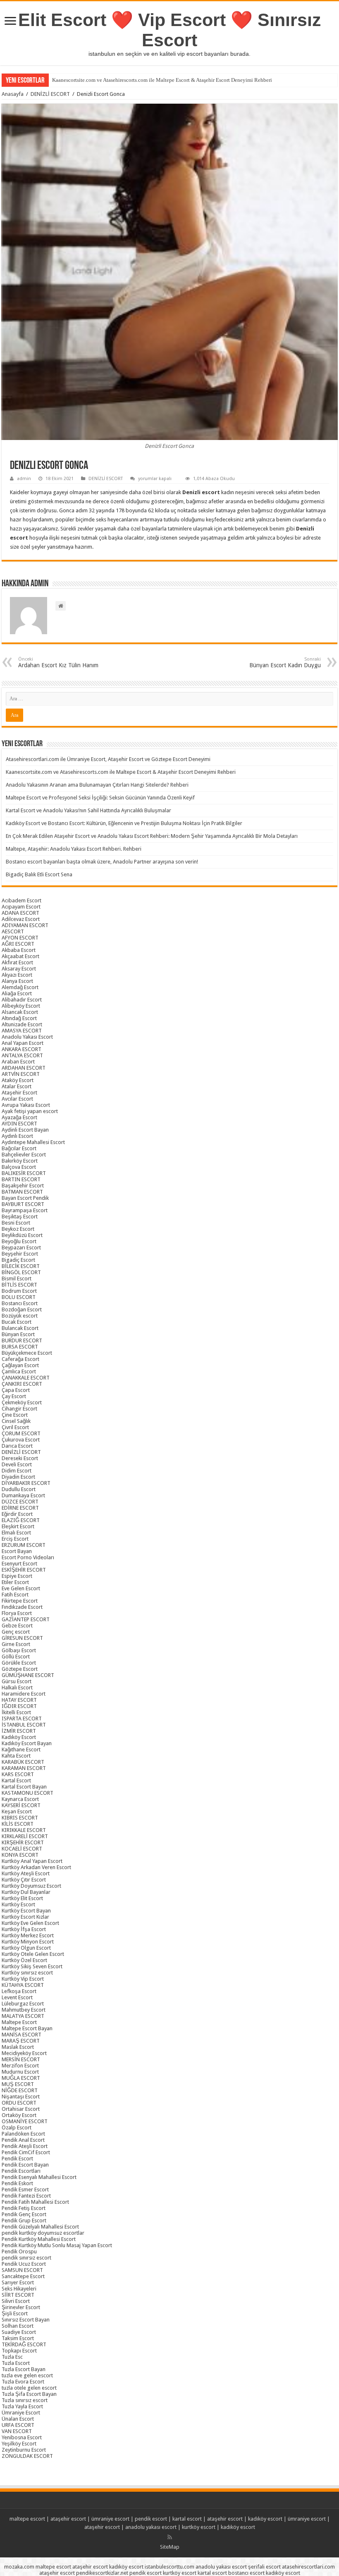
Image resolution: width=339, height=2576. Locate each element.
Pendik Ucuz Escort (24, 2264)
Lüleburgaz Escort (23, 2004)
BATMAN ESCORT (22, 1192)
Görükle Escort (19, 1663)
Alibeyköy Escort (21, 1006)
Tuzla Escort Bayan (24, 2369)
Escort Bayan (17, 1551)
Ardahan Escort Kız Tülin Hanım (58, 662)
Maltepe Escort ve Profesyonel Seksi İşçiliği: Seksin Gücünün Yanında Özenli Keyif (100, 798)
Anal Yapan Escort (23, 1043)
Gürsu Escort (17, 1681)
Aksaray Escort (19, 969)
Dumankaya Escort (23, 1495)
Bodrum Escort (19, 1291)
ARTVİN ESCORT (21, 1074)
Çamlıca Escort (19, 1371)
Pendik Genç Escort (24, 2214)
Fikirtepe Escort (20, 1601)
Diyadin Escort (18, 1477)
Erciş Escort (15, 1539)
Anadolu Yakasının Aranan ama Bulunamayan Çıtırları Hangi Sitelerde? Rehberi (97, 785)
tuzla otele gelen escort (29, 2388)
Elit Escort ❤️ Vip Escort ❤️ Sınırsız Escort (170, 30)
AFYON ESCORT (20, 938)
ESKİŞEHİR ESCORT (24, 1570)
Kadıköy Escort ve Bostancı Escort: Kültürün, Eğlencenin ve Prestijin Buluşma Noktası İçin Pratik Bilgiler (124, 823)
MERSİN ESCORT (21, 2059)
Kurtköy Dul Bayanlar (26, 1892)
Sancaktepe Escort (23, 2276)
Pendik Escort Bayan (25, 2165)
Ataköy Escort (18, 1080)
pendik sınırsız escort (26, 2258)
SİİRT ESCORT (18, 2295)
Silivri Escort (16, 2301)
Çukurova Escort (21, 1440)
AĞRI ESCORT (18, 944)
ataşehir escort (68, 2519)
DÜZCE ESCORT (20, 1502)
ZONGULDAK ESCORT (27, 2456)
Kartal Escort (16, 1780)
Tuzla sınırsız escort (25, 2400)
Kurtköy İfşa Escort (24, 1929)
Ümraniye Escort (21, 2413)
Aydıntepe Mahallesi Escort (33, 1142)
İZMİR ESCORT (19, 1731)
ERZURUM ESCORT (24, 1545)
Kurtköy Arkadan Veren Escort (36, 1867)
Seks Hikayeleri (19, 2289)
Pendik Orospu (19, 2251)
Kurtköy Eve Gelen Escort (30, 1923)
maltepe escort (27, 2519)
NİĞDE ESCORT (20, 2090)
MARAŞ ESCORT (21, 2041)
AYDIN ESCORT (19, 1124)
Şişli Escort (15, 2313)
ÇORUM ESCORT (21, 1433)
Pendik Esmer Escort (25, 2189)
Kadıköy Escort (19, 1737)
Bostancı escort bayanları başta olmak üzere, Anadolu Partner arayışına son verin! (102, 862)
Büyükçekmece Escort (27, 1353)
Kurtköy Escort (18, 1904)
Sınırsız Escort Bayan (26, 2320)
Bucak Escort (17, 1322)
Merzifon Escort (20, 2066)
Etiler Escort (15, 1582)
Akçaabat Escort (20, 956)
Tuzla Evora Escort (23, 2382)
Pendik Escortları (21, 2171)
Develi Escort (17, 1464)
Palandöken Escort (23, 2134)
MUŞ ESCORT (18, 2084)
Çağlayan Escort (20, 1365)
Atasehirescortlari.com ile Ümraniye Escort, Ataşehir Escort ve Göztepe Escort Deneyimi (108, 759)
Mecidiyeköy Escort (24, 2053)
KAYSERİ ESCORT (21, 1805)
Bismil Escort (17, 1278)
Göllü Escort (16, 1657)
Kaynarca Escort (20, 1799)
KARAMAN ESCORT (24, 1768)
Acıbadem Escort (21, 900)
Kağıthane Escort (21, 1749)
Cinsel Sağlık (16, 1421)
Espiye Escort (17, 1576)
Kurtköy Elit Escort (22, 1898)
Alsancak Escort (20, 1012)
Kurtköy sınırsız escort (27, 1973)
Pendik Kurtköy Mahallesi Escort (39, 2239)
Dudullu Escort (19, 1489)
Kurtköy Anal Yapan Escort (32, 1861)
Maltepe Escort (19, 2022)
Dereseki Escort (20, 1458)
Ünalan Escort (18, 2419)
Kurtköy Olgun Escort (26, 1948)
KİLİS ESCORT (18, 1824)
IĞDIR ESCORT (19, 1706)
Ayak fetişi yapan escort (30, 1111)
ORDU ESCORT (19, 2103)
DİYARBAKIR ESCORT (26, 1483)
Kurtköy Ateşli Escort (26, 1873)
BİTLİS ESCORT (19, 1285)
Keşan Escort (17, 1811)
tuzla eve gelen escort (27, 2375)
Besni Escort (16, 1223)
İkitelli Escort (16, 1712)
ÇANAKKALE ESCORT (26, 1378)
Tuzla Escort (16, 2363)
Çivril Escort (15, 1427)
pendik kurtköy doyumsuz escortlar (43, 2233)
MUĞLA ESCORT (21, 2078)
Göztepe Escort (20, 1669)
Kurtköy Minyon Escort (28, 1942)
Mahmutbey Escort (24, 2010)
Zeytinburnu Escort (24, 2450)
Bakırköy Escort (20, 1161)
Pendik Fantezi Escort (26, 2196)
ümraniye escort (110, 2519)
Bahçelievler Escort (24, 1155)
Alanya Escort (17, 981)
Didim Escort (17, 1471)
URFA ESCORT (18, 2425)
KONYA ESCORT (20, 1855)
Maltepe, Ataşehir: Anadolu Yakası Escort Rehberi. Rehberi (74, 849)
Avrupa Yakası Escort (26, 1105)
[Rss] (170, 2537)
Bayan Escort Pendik (25, 1198)
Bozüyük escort (20, 1316)
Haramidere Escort (24, 1694)
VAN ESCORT (17, 2431)
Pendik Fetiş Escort (24, 2208)
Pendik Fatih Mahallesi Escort (35, 2202)
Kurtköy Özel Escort (24, 1960)
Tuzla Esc (12, 2357)
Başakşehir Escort (23, 1186)
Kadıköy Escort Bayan (27, 1743)
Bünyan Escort (18, 1334)
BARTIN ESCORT (21, 1179)
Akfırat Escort (17, 962)
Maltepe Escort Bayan (27, 2028)
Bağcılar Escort (19, 1148)
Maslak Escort (18, 2047)
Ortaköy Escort (19, 2115)
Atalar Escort (17, 1086)
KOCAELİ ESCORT (22, 1849)
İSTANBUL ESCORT (24, 1725)
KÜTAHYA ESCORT (23, 1985)
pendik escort (151, 2519)
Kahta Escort (16, 1756)
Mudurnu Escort (20, 2072)
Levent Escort (17, 1997)
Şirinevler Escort (21, 2307)
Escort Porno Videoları (28, 1557)
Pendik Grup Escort (24, 2220)
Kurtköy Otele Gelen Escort (33, 1954)
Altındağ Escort (19, 1018)
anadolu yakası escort (151, 2527)
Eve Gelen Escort (21, 1588)
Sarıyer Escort (18, 2282)
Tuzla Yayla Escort (22, 2406)
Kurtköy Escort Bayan (26, 1911)
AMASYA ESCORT (22, 1031)
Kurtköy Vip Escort (23, 1979)
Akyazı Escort (17, 975)
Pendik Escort (17, 2159)
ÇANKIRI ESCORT (22, 1384)
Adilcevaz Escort (21, 919)
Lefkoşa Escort (19, 1991)
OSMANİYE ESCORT (25, 2121)
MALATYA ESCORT (23, 2016)
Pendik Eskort (17, 2183)
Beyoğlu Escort (19, 1241)
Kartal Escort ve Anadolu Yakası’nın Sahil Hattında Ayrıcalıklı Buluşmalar (88, 810)
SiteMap (170, 2547)
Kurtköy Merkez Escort (28, 1935)
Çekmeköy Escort (22, 1402)
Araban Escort (18, 1062)
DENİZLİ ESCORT (50, 94)
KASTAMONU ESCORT (27, 1793)
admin (24, 479)
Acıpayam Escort (21, 907)
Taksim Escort (18, 2338)
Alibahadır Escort (22, 1000)
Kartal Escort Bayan (24, 1787)
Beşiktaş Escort (20, 1217)
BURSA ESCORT (20, 1347)
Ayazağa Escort (19, 1117)
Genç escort (16, 1632)
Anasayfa (13, 94)
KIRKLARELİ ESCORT (25, 1836)
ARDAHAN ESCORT (24, 1068)
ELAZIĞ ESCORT (21, 1520)
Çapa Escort (16, 1390)
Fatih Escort (15, 1595)
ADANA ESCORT (20, 913)
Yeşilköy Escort (19, 2444)
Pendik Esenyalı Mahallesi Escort (39, 2177)
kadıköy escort (265, 2519)
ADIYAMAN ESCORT (25, 925)
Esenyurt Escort (19, 1564)
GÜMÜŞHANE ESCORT (28, 1675)
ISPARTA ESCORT (22, 1719)
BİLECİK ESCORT (21, 1266)
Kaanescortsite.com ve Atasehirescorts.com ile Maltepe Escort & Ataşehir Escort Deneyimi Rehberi (162, 80)
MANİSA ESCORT (21, 2035)
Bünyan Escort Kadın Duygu (285, 662)
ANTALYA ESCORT (22, 1055)
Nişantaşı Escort (21, 2097)
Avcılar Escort (17, 1099)
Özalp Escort (17, 2128)
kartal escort (187, 2519)
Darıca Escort (17, 1446)
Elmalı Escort (16, 1533)
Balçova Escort (19, 1167)
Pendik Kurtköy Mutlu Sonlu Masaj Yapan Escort (57, 2245)
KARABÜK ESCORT (23, 1762)
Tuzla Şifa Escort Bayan (29, 2394)
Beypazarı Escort (21, 1248)
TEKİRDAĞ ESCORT (24, 2344)
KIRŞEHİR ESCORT (23, 1842)
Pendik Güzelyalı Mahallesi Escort (40, 2227)
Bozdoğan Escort (22, 1309)
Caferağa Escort (20, 1359)
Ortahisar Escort (21, 2109)
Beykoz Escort (18, 1229)
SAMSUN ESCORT (22, 2270)
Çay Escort (14, 1396)
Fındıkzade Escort (22, 1607)
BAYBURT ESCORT (23, 1204)
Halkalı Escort (17, 1688)
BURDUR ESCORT (22, 1340)
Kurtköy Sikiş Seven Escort (32, 1966)
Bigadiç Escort (18, 1260)
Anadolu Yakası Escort (27, 1037)
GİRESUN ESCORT (22, 1638)
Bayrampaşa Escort (25, 1210)
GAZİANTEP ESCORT (26, 1619)
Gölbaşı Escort (19, 1650)
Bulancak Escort (20, 1328)
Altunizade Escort (22, 1024)
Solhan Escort (18, 2326)
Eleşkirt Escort (18, 1526)
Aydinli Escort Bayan (25, 1130)
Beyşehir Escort (20, 1254)
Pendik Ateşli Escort (25, 2146)
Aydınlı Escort (17, 1136)
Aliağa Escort (17, 993)
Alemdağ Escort (20, 987)
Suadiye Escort (19, 2332)
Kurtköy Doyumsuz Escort (31, 1886)
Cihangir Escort (19, 1409)
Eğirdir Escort (17, 1514)
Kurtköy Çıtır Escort (24, 1880)
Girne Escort (16, 1644)
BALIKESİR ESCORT (24, 1173)
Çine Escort (15, 1415)
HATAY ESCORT (19, 1700)
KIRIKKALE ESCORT (24, 1830)
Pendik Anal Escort (23, 2140)
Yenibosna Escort (22, 2437)
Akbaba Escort (19, 950)
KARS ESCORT (18, 1774)
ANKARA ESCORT (21, 1049)
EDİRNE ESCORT (20, 1508)
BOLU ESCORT (19, 1297)
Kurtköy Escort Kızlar (25, 1917)
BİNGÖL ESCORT (21, 1272)
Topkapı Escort (19, 2351)
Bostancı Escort (20, 1303)
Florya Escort (17, 1613)
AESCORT (13, 931)
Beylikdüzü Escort (22, 1235)
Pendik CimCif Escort (26, 2152)
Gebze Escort (17, 1626)
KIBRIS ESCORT (20, 1818)
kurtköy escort (199, 2527)
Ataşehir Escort (19, 1093)
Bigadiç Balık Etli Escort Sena (39, 874)
